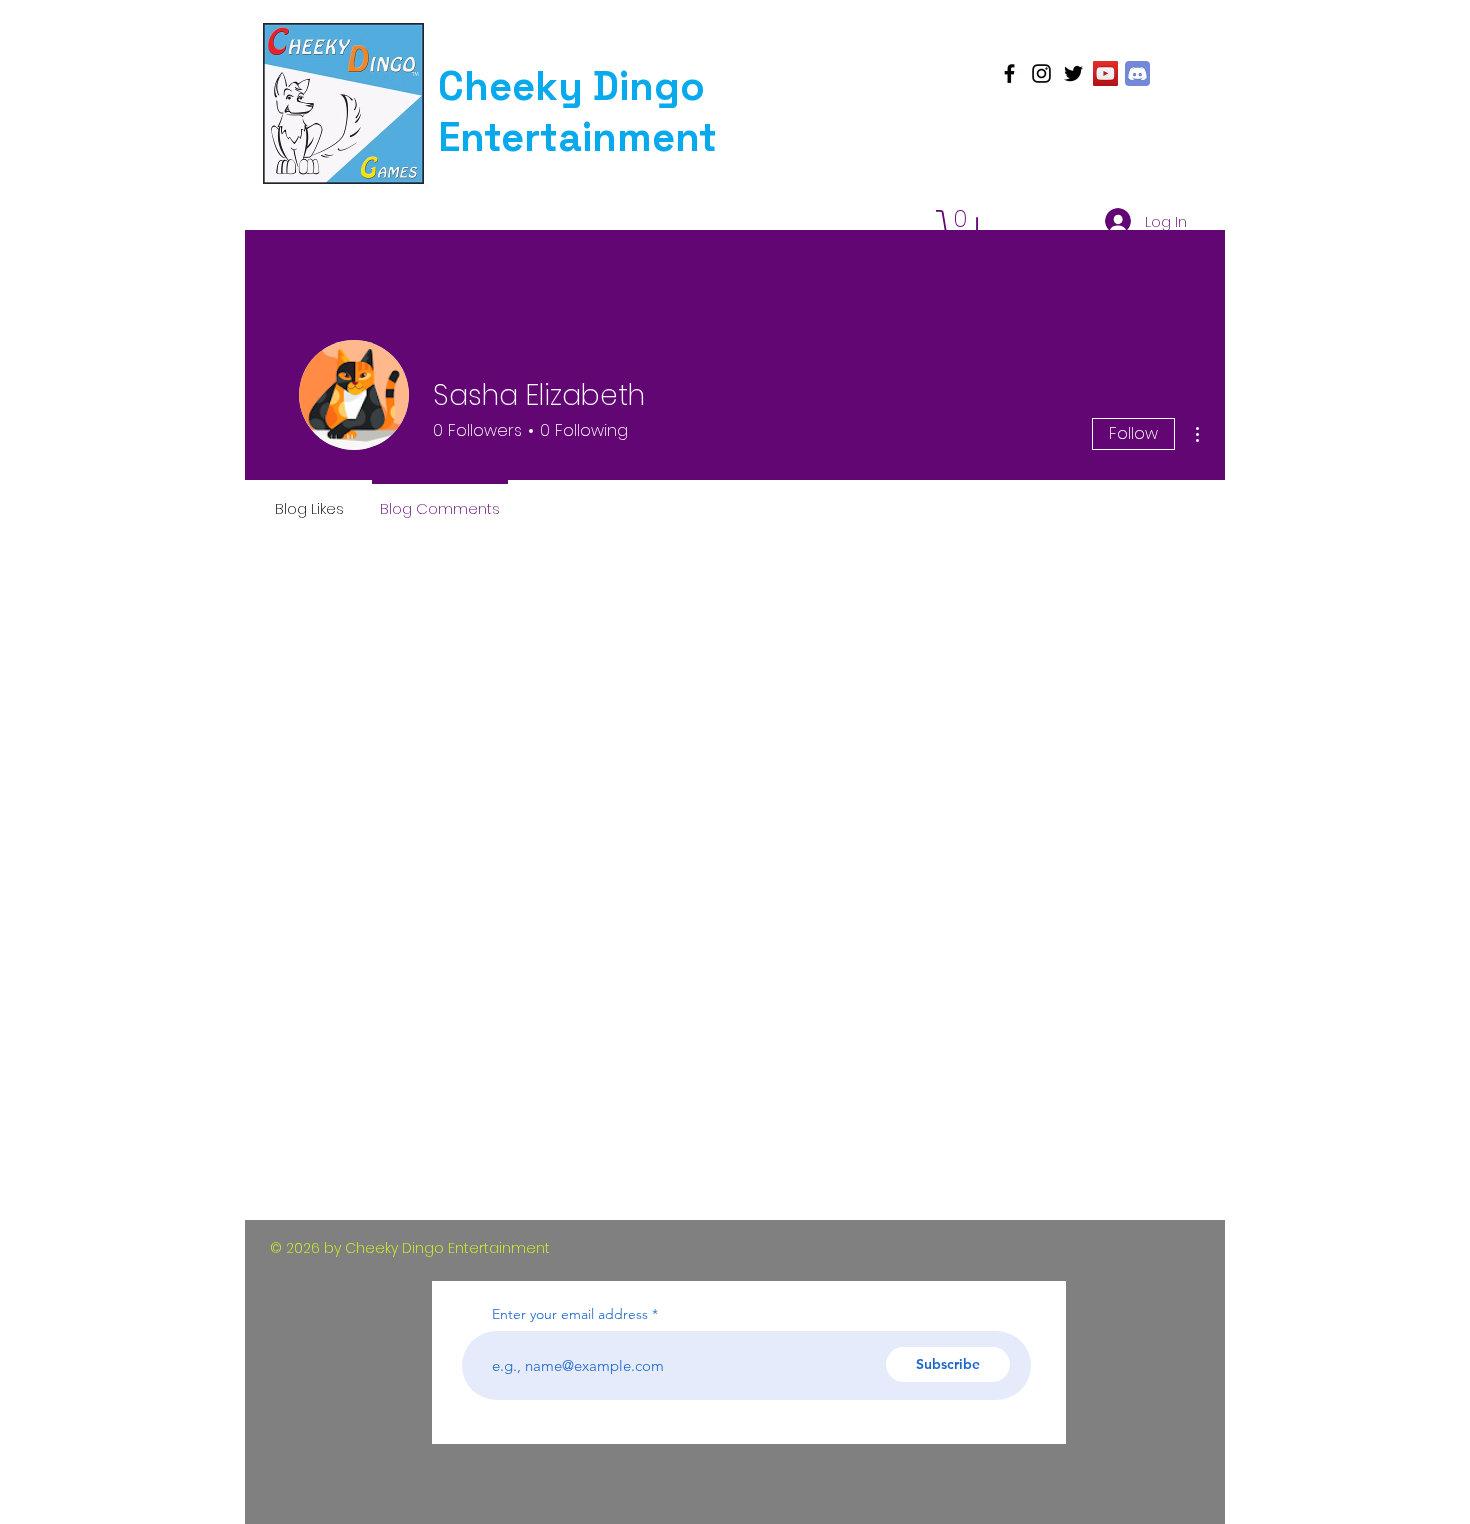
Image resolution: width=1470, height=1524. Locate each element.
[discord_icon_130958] (1137, 73)
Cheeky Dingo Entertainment (577, 112)
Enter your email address (570, 1314)
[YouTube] (1105, 73)
